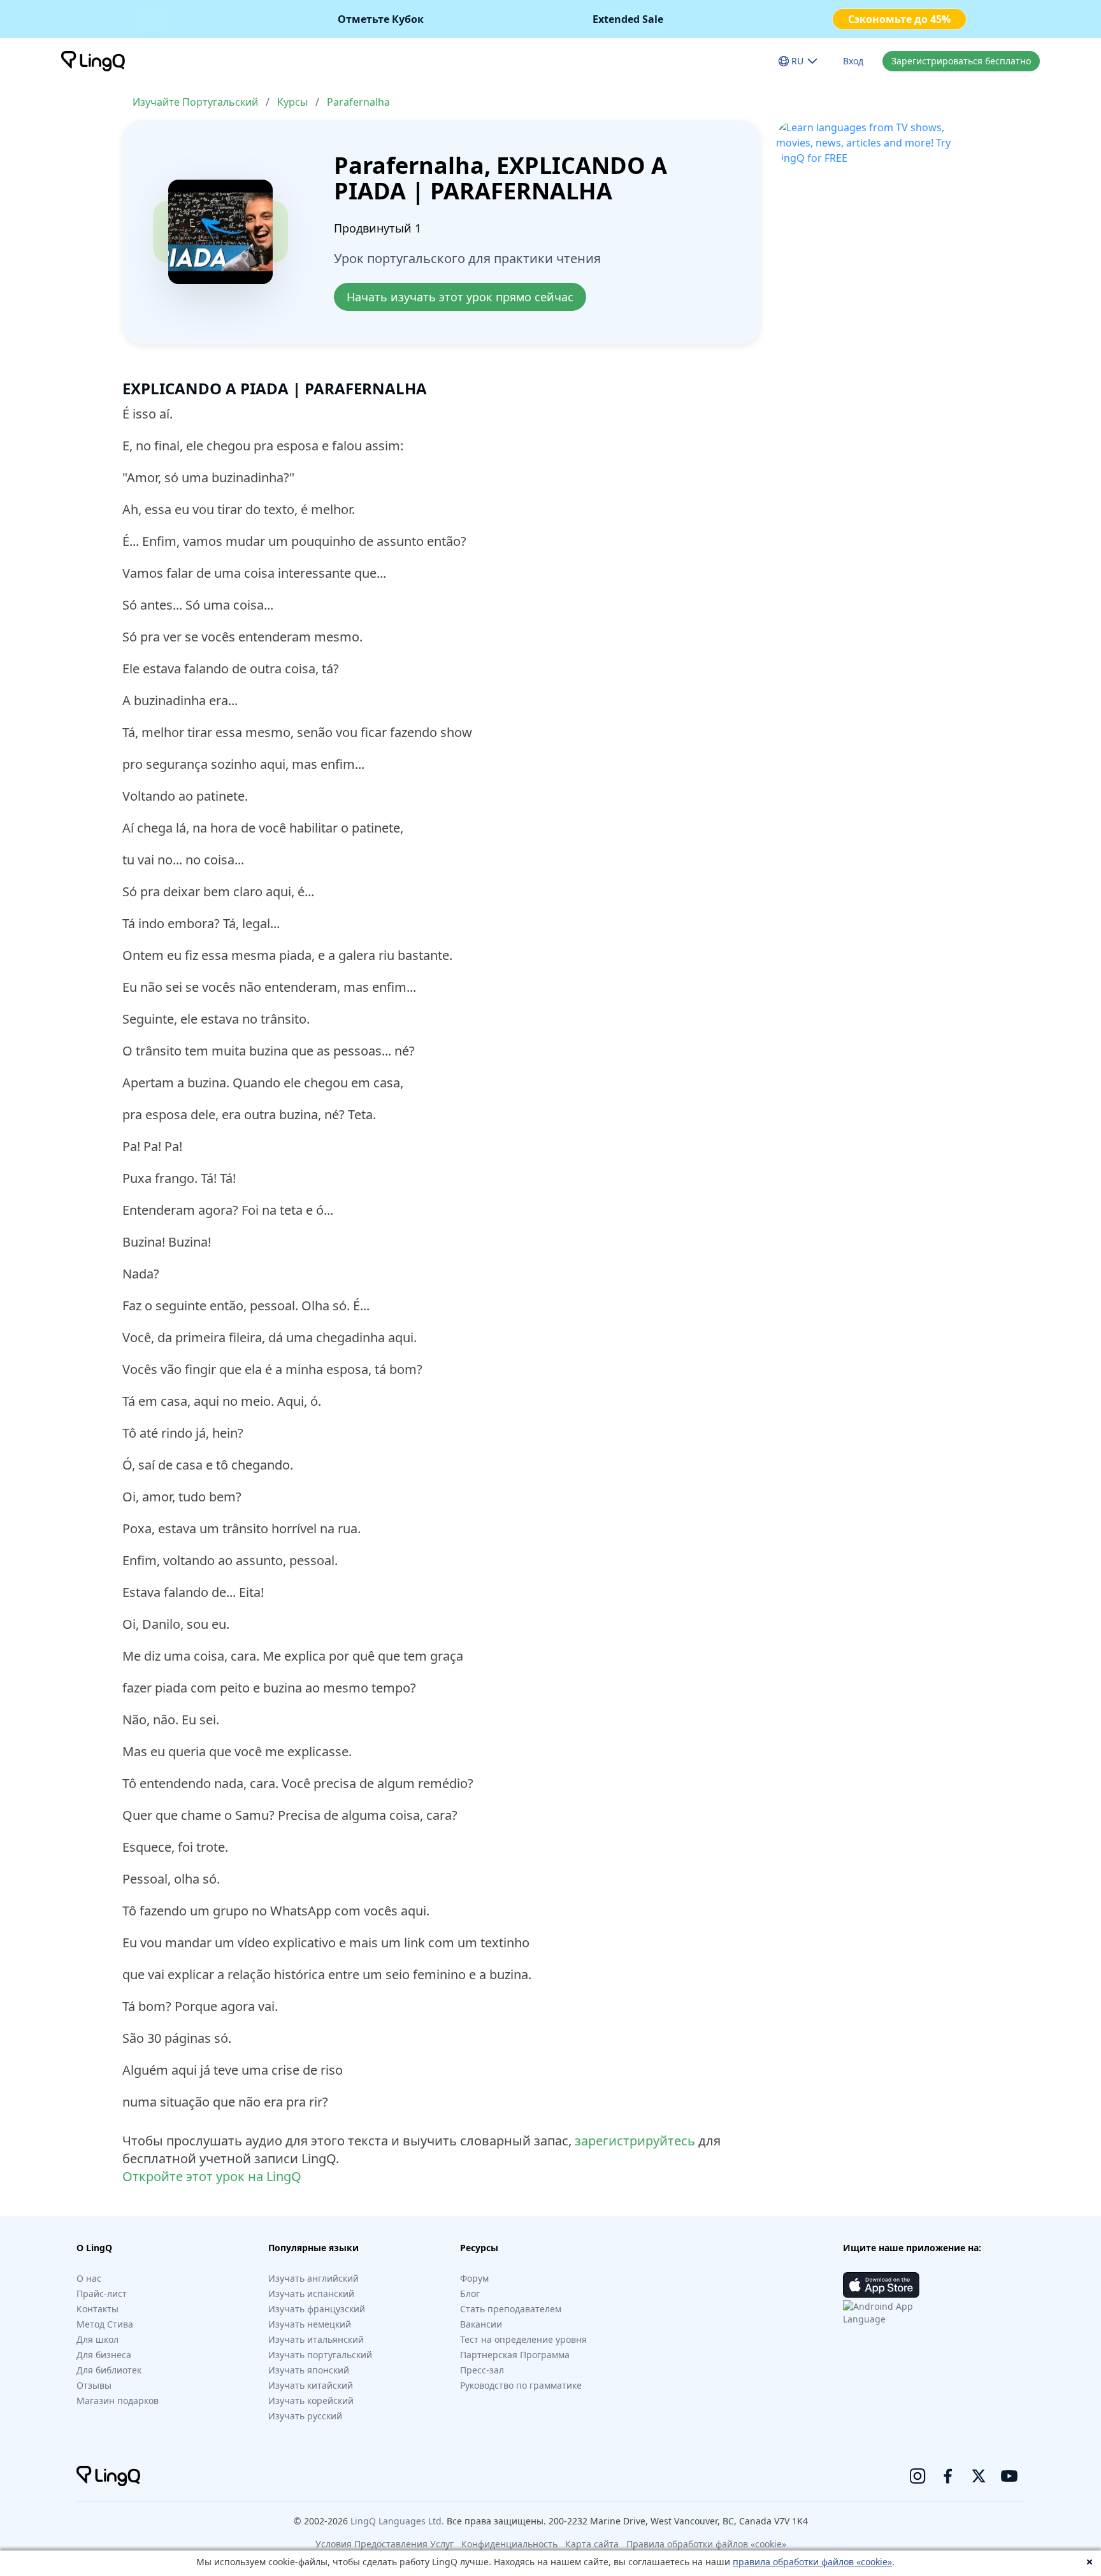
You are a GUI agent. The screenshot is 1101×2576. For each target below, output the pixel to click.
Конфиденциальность (509, 2544)
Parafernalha (358, 102)
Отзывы (94, 2385)
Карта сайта (592, 2544)
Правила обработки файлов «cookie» (706, 2544)
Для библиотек (109, 2370)
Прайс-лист (102, 2293)
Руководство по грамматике (521, 2385)
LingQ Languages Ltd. (397, 2521)
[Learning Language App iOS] (881, 2285)
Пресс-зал (482, 2370)
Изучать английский (313, 2278)
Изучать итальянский (316, 2339)
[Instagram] (917, 2476)
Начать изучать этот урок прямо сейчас (460, 297)
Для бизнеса (104, 2355)
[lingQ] (93, 61)
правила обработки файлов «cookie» (812, 2562)
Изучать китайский (311, 2385)
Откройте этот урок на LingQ (212, 2176)
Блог (470, 2293)
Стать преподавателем (511, 2309)
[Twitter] (979, 2476)
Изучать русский (305, 2416)
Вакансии (481, 2324)
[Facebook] (948, 2476)
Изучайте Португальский (195, 102)
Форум (474, 2278)
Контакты (97, 2309)
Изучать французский (317, 2309)
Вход (853, 61)
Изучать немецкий (310, 2324)
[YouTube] (1009, 2476)
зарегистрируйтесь (635, 2141)
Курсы (292, 102)
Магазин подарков (118, 2401)
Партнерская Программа (515, 2355)
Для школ (97, 2339)
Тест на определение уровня (523, 2339)
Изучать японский (309, 2370)
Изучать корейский (311, 2401)
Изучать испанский (311, 2293)
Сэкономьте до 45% (899, 19)
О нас (89, 2278)
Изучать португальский (320, 2355)
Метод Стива (105, 2324)
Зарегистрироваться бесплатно (961, 61)
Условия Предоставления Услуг (385, 2544)
